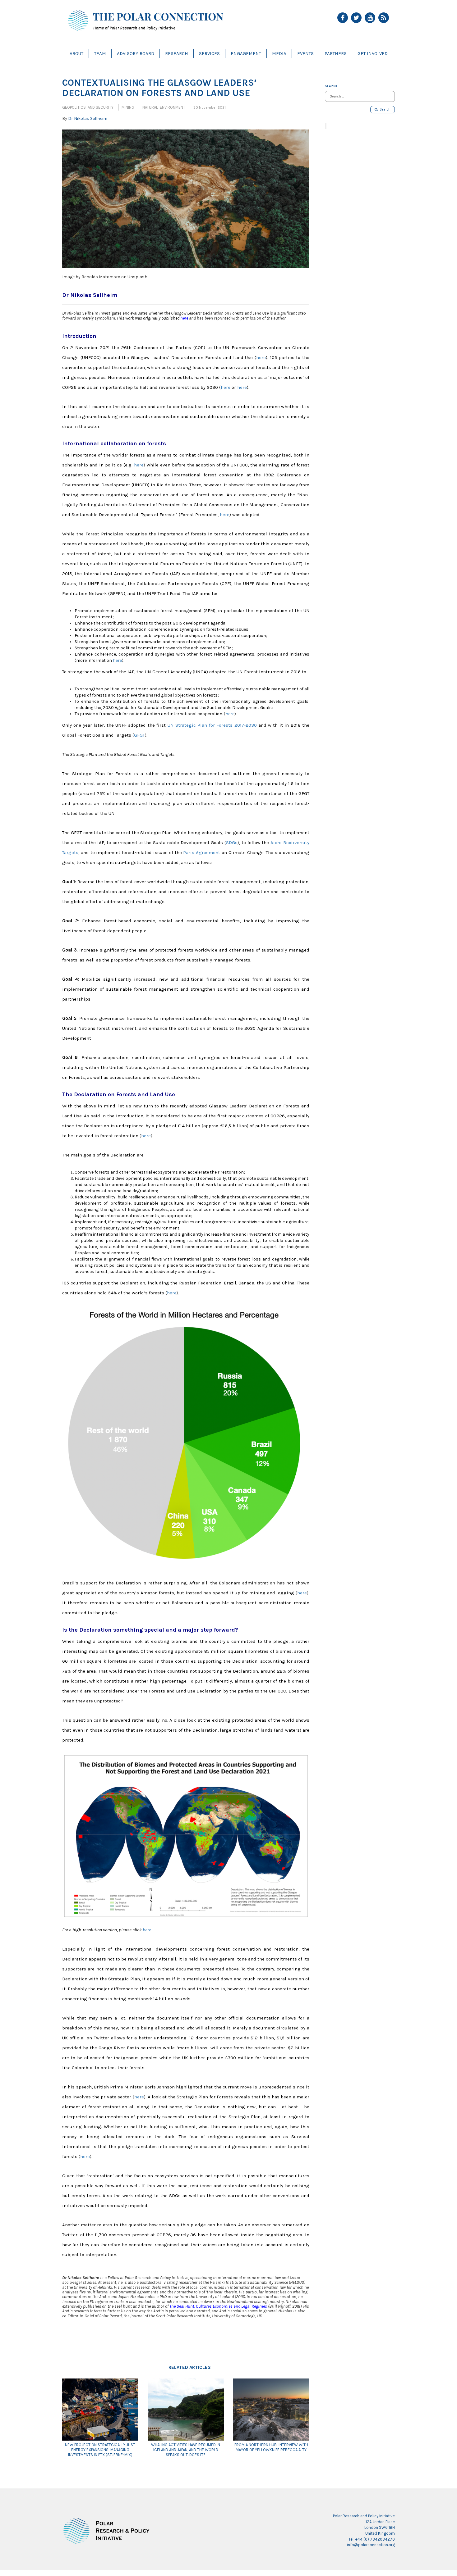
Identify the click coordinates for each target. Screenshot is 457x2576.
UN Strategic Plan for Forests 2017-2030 (212, 725)
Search (384, 109)
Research (177, 53)
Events (305, 53)
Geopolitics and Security (88, 107)
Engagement (246, 53)
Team (100, 53)
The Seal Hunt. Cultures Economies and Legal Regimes (218, 2306)
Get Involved (373, 53)
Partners (336, 53)
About (76, 53)
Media (279, 53)
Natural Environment (164, 107)
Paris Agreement (202, 852)
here (184, 318)
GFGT (139, 735)
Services (209, 53)
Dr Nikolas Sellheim (88, 118)
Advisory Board (136, 53)
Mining (128, 107)
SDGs (232, 843)
